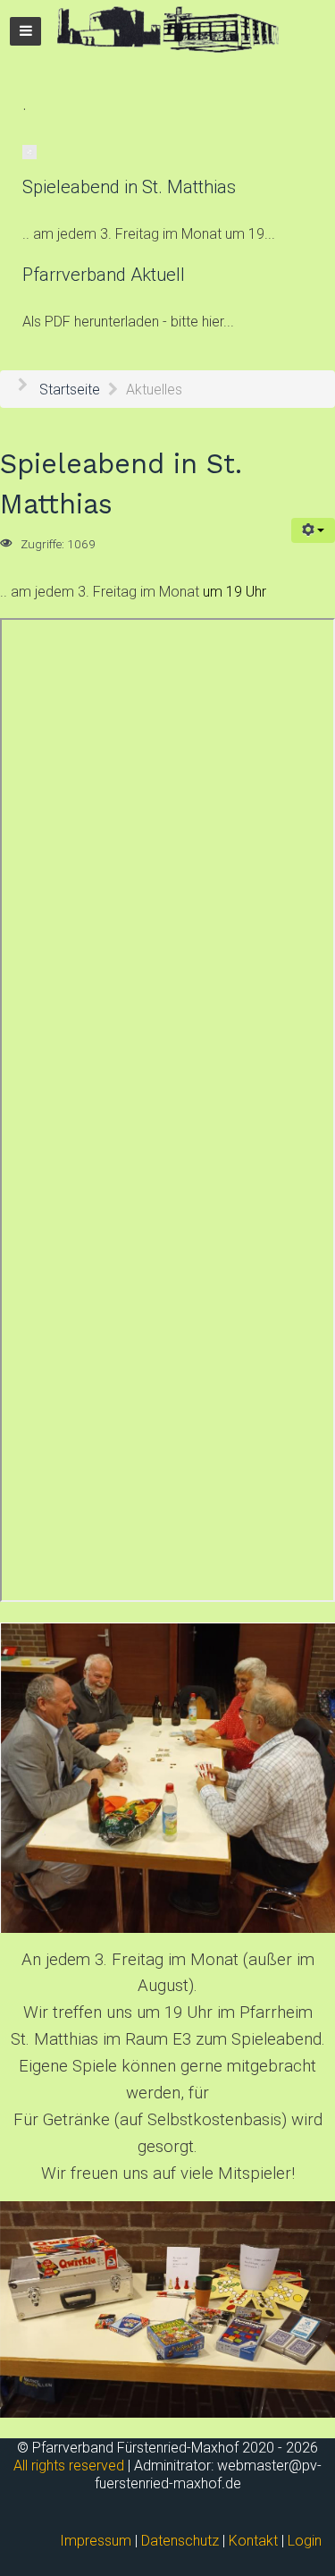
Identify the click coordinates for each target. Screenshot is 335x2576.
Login (305, 2541)
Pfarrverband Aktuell (104, 275)
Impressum (96, 2541)
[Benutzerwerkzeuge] (313, 530)
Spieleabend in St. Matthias (129, 187)
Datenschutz (180, 2541)
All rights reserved (69, 2466)
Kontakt (253, 2541)
